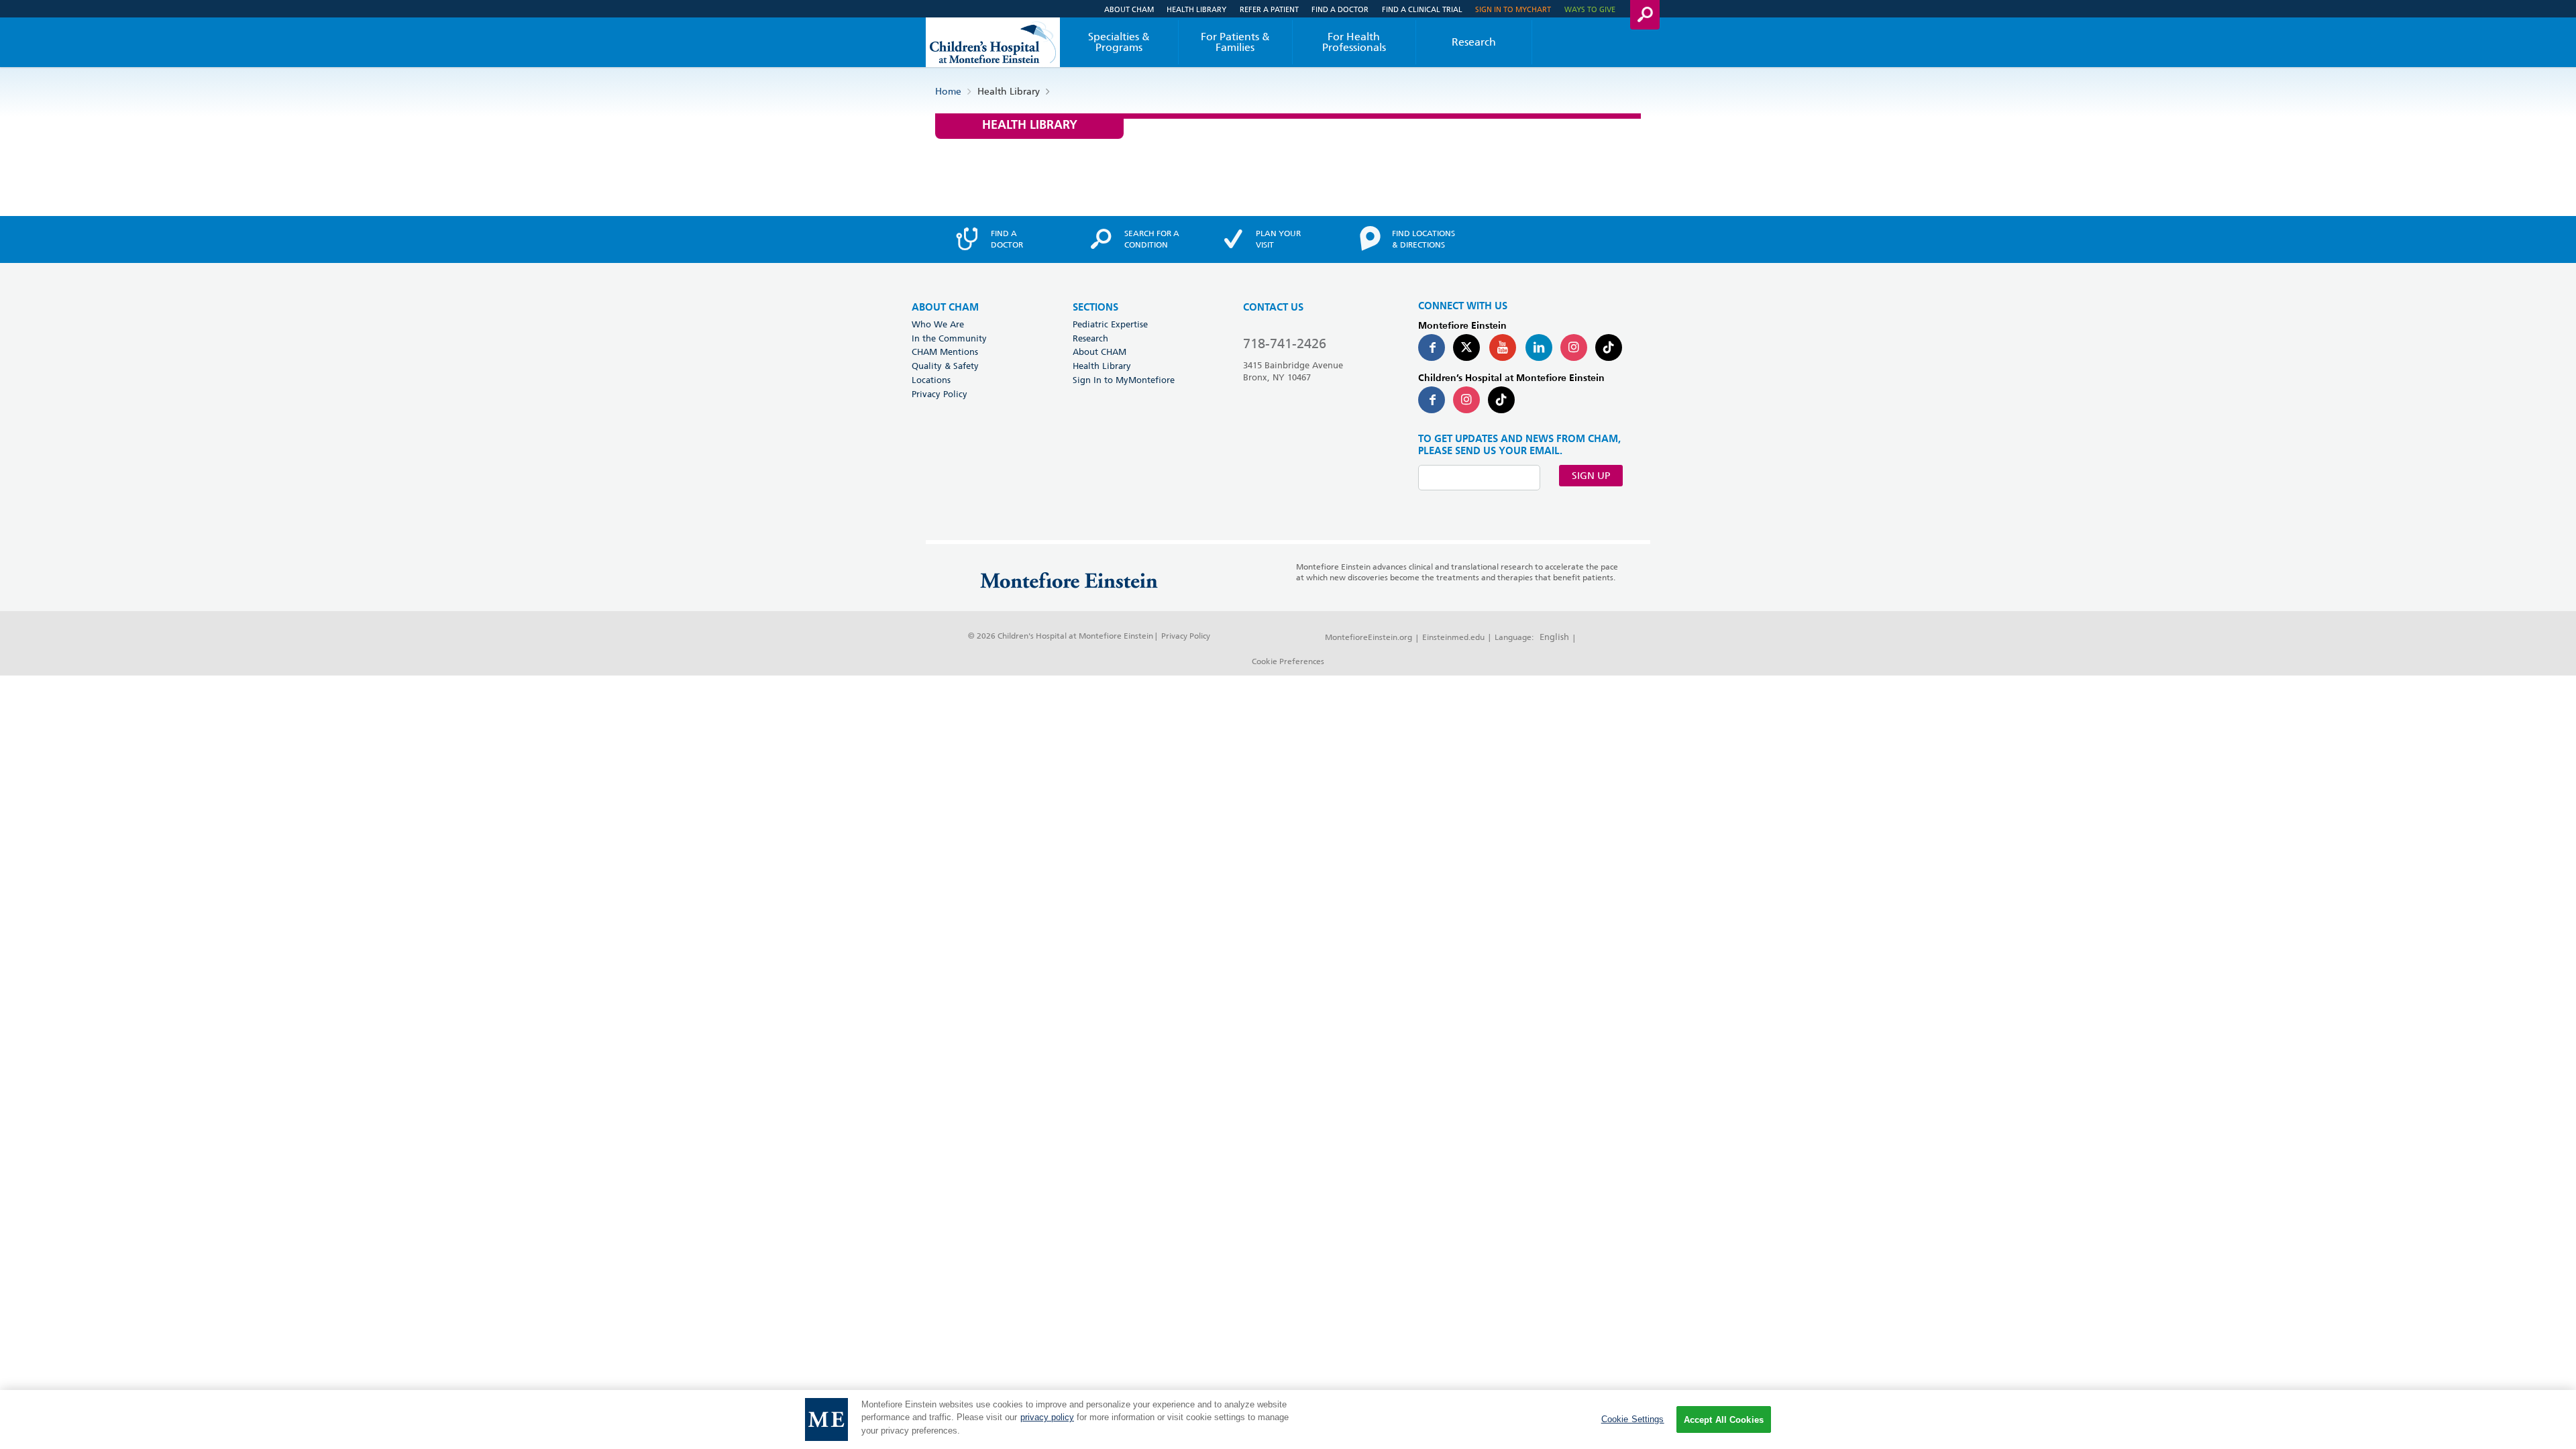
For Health (1354, 42)
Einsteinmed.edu (1453, 637)
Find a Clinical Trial (1422, 9)
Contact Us (1273, 308)
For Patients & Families (1235, 42)
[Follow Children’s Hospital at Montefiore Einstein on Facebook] (1432, 400)
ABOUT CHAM (945, 308)
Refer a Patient (1269, 9)
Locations (931, 380)
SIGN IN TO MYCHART (1513, 9)
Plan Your (1278, 239)
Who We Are (938, 324)
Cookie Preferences (1288, 661)
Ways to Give (1590, 9)
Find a (1007, 239)
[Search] (1645, 15)
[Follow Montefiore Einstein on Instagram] (1574, 347)
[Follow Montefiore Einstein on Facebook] (1432, 347)
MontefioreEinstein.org (1368, 637)
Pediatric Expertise (1110, 324)
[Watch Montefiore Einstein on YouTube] (1503, 347)
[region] (1288, 1419)
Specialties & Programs (1119, 42)
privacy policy (1047, 1418)
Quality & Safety (945, 366)
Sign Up (1591, 476)
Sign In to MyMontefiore (1124, 380)
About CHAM (1129, 9)
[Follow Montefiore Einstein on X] (1466, 347)
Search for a (1152, 239)
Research (1474, 42)
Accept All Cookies (1724, 1420)
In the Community (949, 338)
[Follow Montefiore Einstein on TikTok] (1609, 347)
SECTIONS (1095, 308)
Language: (1514, 637)
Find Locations (1424, 239)
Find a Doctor (1340, 9)
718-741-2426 (1285, 343)
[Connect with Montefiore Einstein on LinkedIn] (1539, 347)
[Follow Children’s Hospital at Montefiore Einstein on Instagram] (1466, 400)
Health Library (1196, 9)
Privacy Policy (940, 394)
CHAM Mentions (945, 352)
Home (948, 91)
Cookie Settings (1633, 1419)
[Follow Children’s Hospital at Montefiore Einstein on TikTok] (1501, 400)
